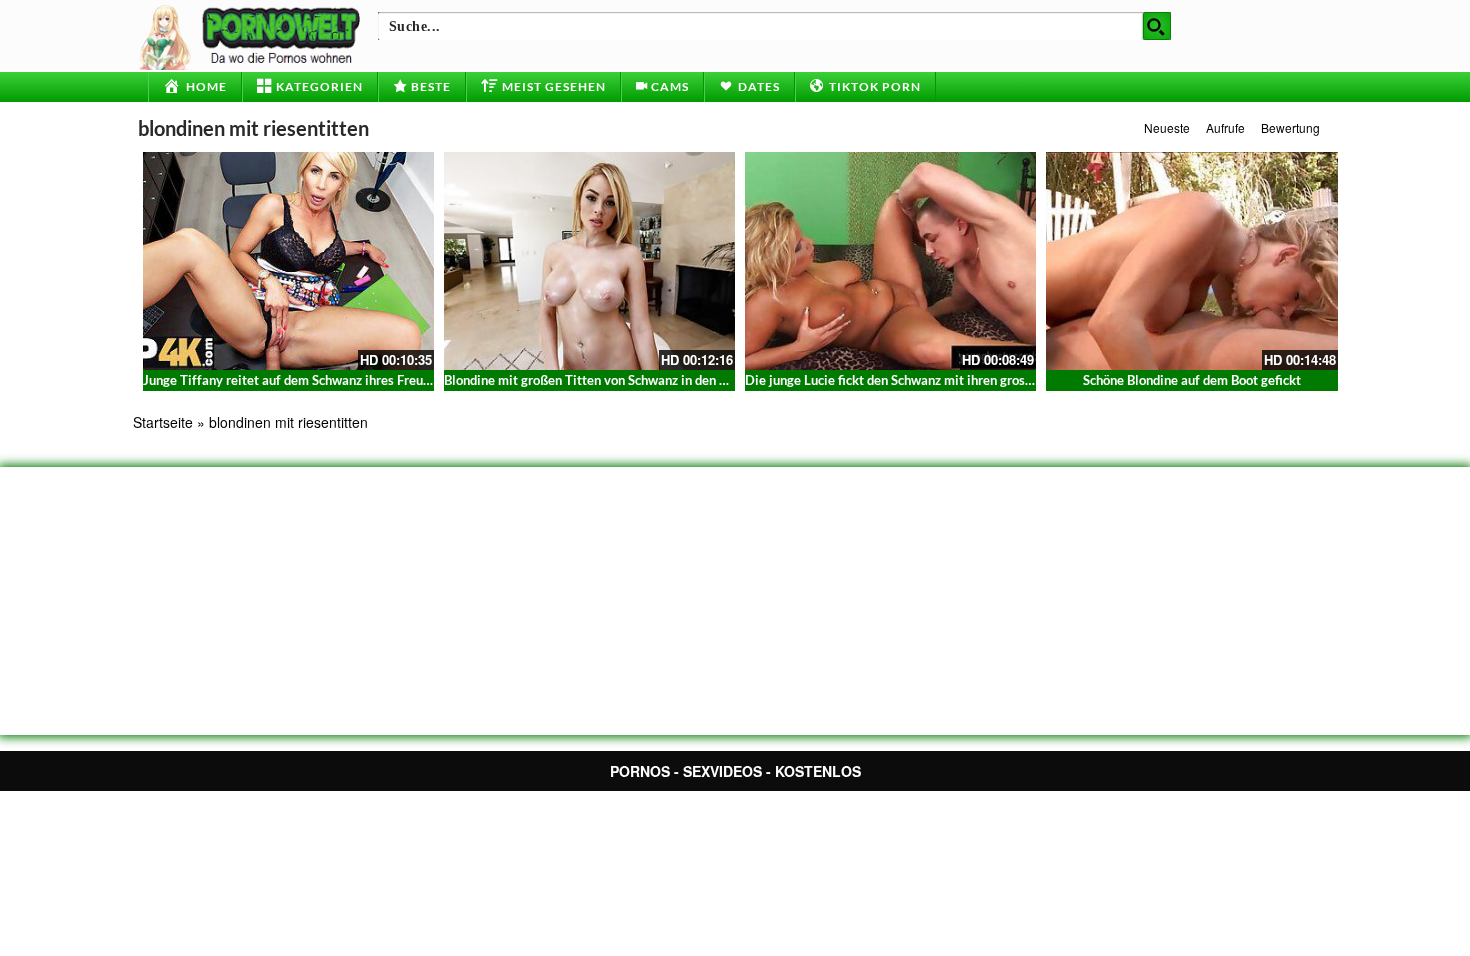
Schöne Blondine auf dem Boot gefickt (1192, 380)
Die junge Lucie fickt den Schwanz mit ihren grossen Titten (914, 380)
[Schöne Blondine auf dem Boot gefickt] (1191, 261)
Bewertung (1290, 127)
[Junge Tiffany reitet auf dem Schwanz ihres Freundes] (288, 261)
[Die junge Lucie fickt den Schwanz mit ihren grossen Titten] (890, 261)
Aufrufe (1225, 127)
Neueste (1167, 127)
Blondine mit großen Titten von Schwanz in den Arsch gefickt (619, 380)
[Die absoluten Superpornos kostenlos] (253, 35)
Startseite (163, 422)
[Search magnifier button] (1157, 26)
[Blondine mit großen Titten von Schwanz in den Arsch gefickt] (589, 261)
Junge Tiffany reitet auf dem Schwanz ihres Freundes (296, 380)
